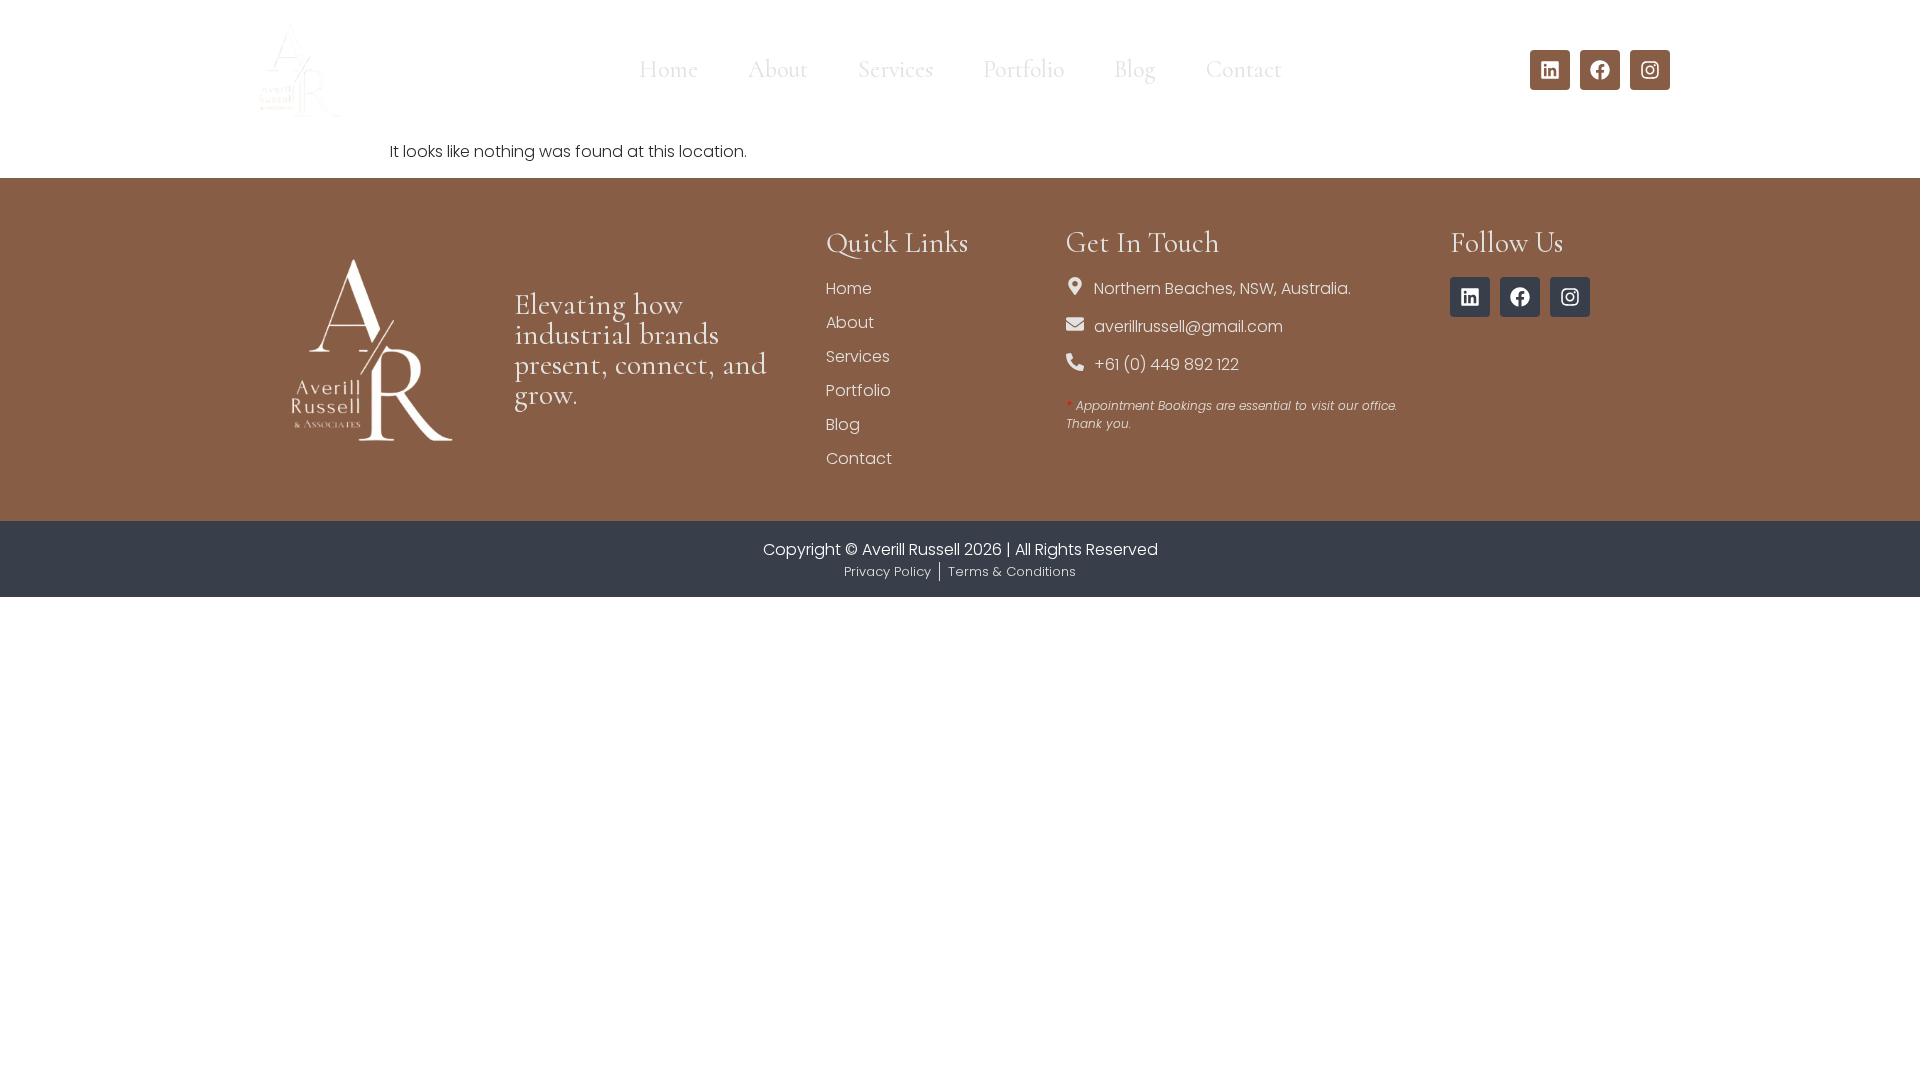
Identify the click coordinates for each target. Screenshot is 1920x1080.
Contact (1244, 69)
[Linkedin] (1550, 70)
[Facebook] (1600, 70)
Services (895, 69)
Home (668, 69)
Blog (1135, 69)
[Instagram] (1650, 70)
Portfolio (1023, 69)
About (778, 69)
